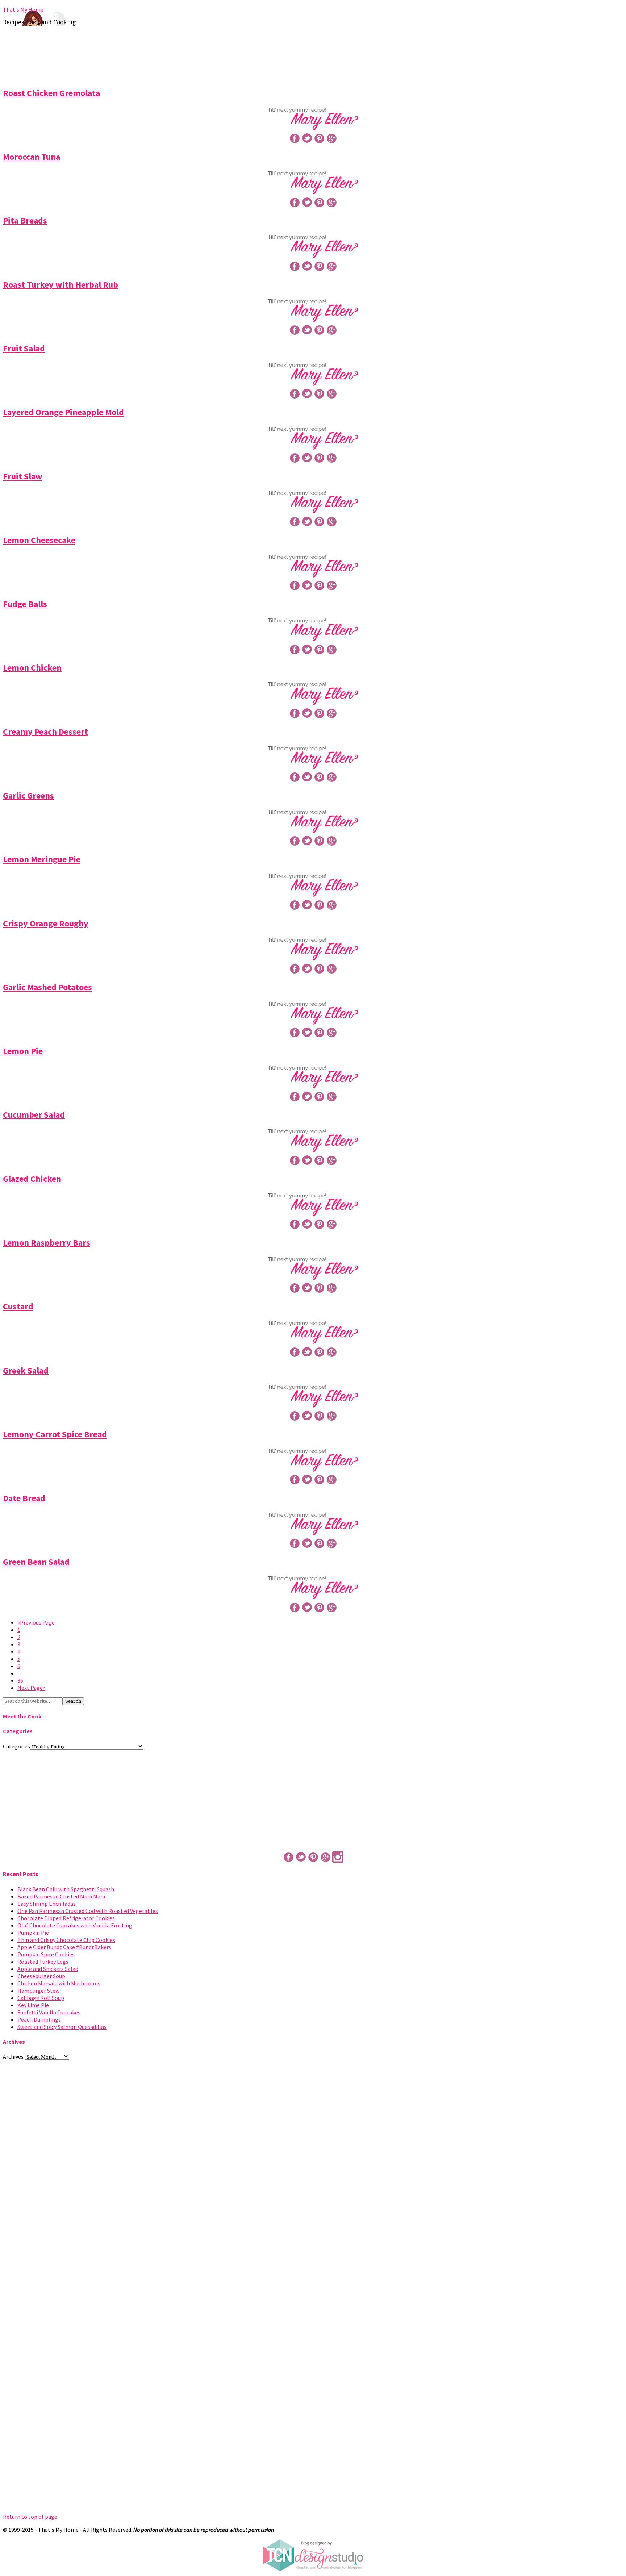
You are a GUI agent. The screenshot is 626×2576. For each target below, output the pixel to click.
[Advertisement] (313, 55)
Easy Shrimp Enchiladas (47, 1904)
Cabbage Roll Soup (41, 1998)
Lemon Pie (23, 1051)
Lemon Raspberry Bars (47, 1243)
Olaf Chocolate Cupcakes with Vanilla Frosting (75, 1925)
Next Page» (31, 1688)
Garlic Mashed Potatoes (47, 987)
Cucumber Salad (34, 1115)
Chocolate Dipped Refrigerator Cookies (66, 1918)
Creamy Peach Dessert (45, 732)
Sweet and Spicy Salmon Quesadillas (62, 2027)
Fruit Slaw (23, 476)
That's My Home (23, 9)
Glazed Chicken (32, 1179)
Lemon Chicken (32, 668)
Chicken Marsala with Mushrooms (59, 1983)
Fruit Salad (24, 348)
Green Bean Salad (36, 1562)
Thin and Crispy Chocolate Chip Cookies (66, 1940)
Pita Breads (25, 220)
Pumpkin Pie (33, 1933)
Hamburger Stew (38, 1991)
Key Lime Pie (33, 2005)
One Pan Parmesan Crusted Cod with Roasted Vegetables (88, 1911)
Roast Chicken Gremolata (51, 93)
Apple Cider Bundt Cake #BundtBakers (64, 1947)
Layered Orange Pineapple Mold (63, 412)
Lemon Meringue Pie (42, 859)
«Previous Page (36, 1622)
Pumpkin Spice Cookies (46, 1954)
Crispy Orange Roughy (46, 923)
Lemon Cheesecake (39, 540)
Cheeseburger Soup (41, 1976)
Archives (13, 2056)
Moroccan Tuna (32, 157)
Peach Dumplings (39, 2019)
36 (20, 1680)
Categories (16, 1746)
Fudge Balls (25, 604)
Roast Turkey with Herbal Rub (60, 285)
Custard (18, 1306)
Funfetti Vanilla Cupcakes (49, 2012)
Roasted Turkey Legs (43, 1962)
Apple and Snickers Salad (48, 1969)
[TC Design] (313, 2569)
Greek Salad (26, 1370)
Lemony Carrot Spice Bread (55, 1434)
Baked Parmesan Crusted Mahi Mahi (61, 1896)
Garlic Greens (28, 795)
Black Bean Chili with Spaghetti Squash (66, 1889)
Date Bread (24, 1498)
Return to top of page (30, 2517)
